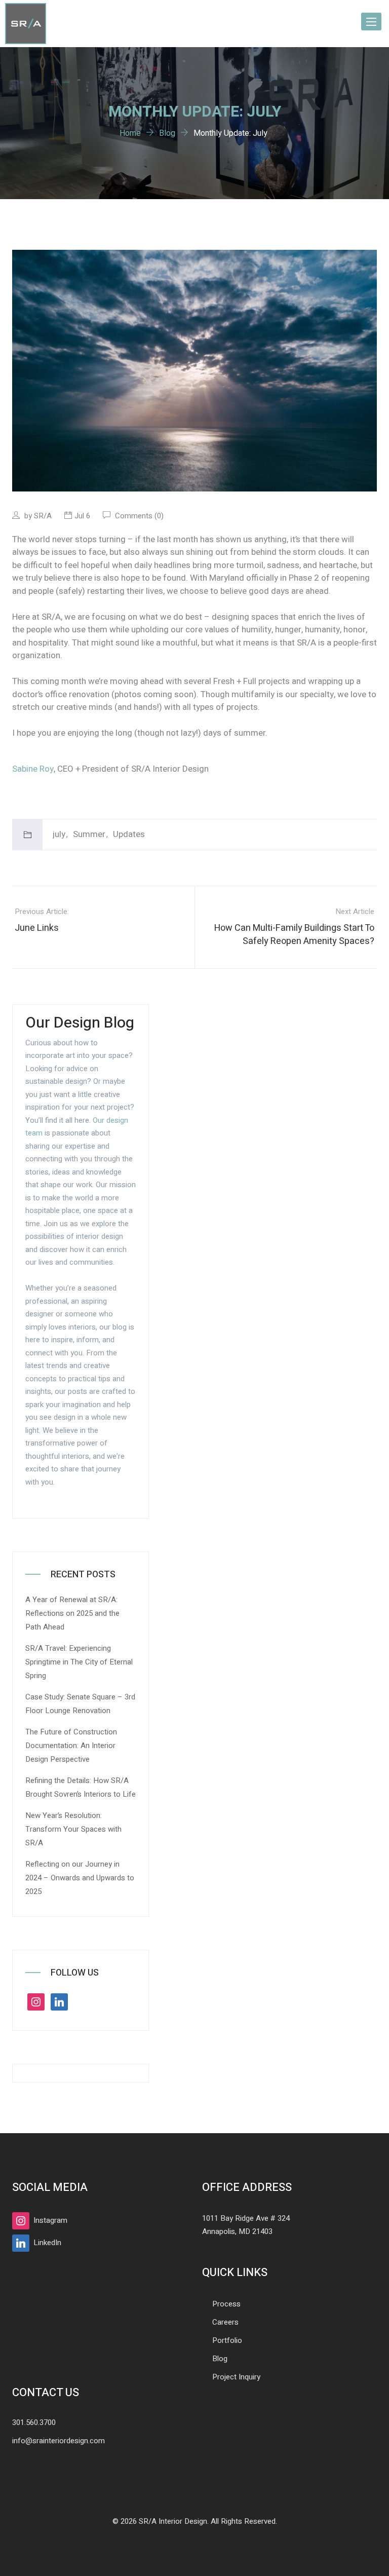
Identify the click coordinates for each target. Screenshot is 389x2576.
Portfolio (227, 2340)
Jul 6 (82, 516)
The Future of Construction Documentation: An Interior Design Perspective (71, 1746)
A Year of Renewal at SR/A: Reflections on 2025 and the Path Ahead (72, 1613)
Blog (220, 2359)
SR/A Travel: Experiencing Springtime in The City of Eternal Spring (79, 1662)
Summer (89, 834)
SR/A (43, 516)
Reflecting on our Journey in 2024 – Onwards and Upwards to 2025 (80, 1878)
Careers (225, 2322)
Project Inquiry (236, 2377)
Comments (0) (138, 516)
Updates (129, 834)
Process (226, 2304)
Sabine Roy (33, 769)
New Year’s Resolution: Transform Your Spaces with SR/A (73, 1829)
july (59, 834)
